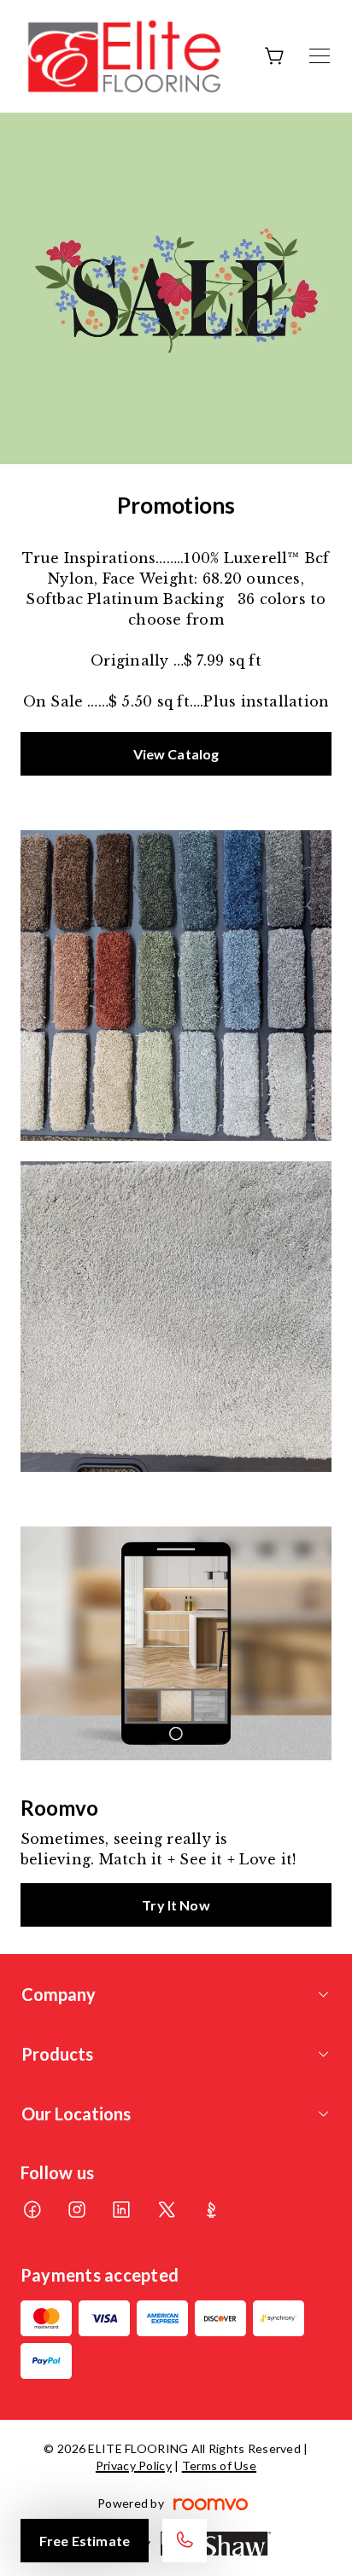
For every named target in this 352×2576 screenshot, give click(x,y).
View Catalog (176, 754)
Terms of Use (219, 2466)
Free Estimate (85, 2541)
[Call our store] (185, 2541)
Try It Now (176, 1905)
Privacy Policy (134, 2466)
